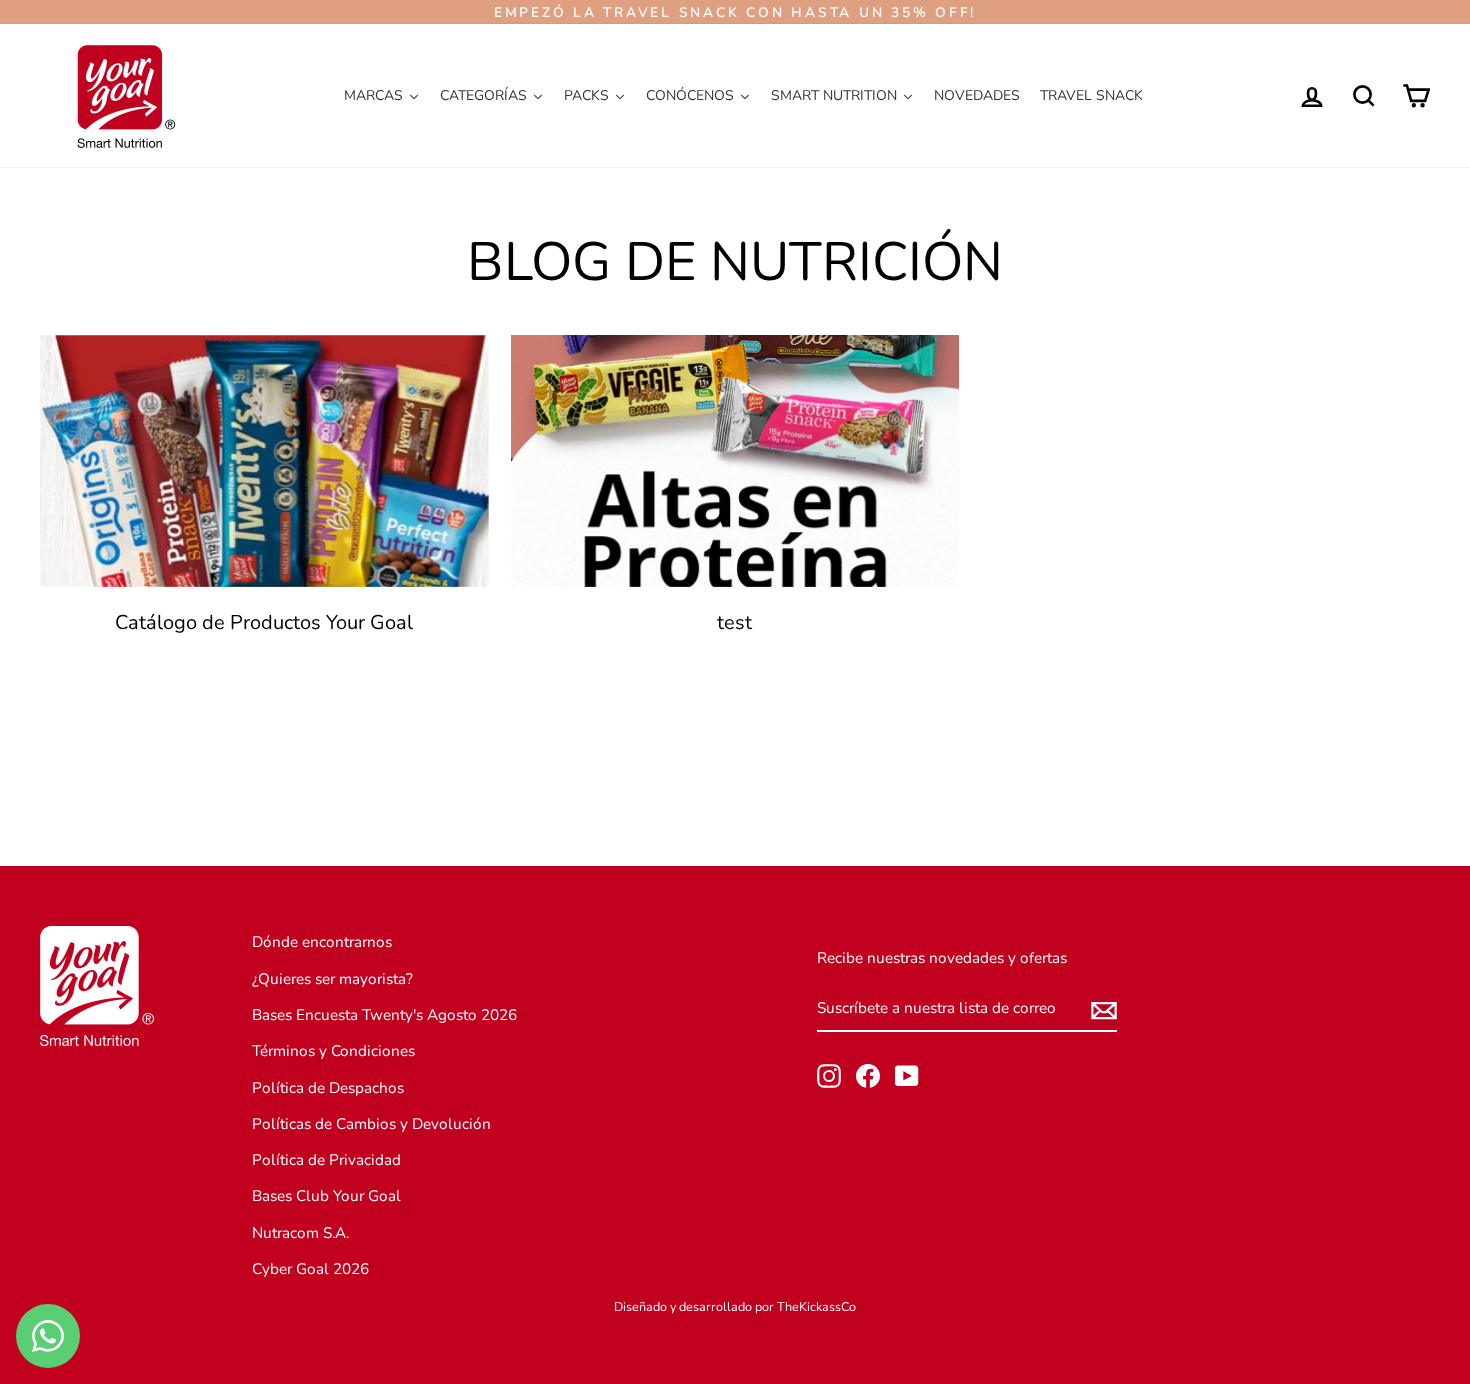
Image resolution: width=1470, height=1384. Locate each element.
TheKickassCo (816, 1306)
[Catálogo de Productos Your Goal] (264, 461)
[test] (735, 461)
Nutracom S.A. (300, 1233)
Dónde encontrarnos (322, 942)
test (734, 622)
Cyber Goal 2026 (310, 1269)
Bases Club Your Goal (326, 1196)
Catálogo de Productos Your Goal (264, 622)
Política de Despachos (328, 1088)
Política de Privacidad (326, 1160)
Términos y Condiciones (333, 1051)
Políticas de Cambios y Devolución (371, 1124)
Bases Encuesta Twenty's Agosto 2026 (384, 1015)
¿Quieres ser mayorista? (332, 979)
